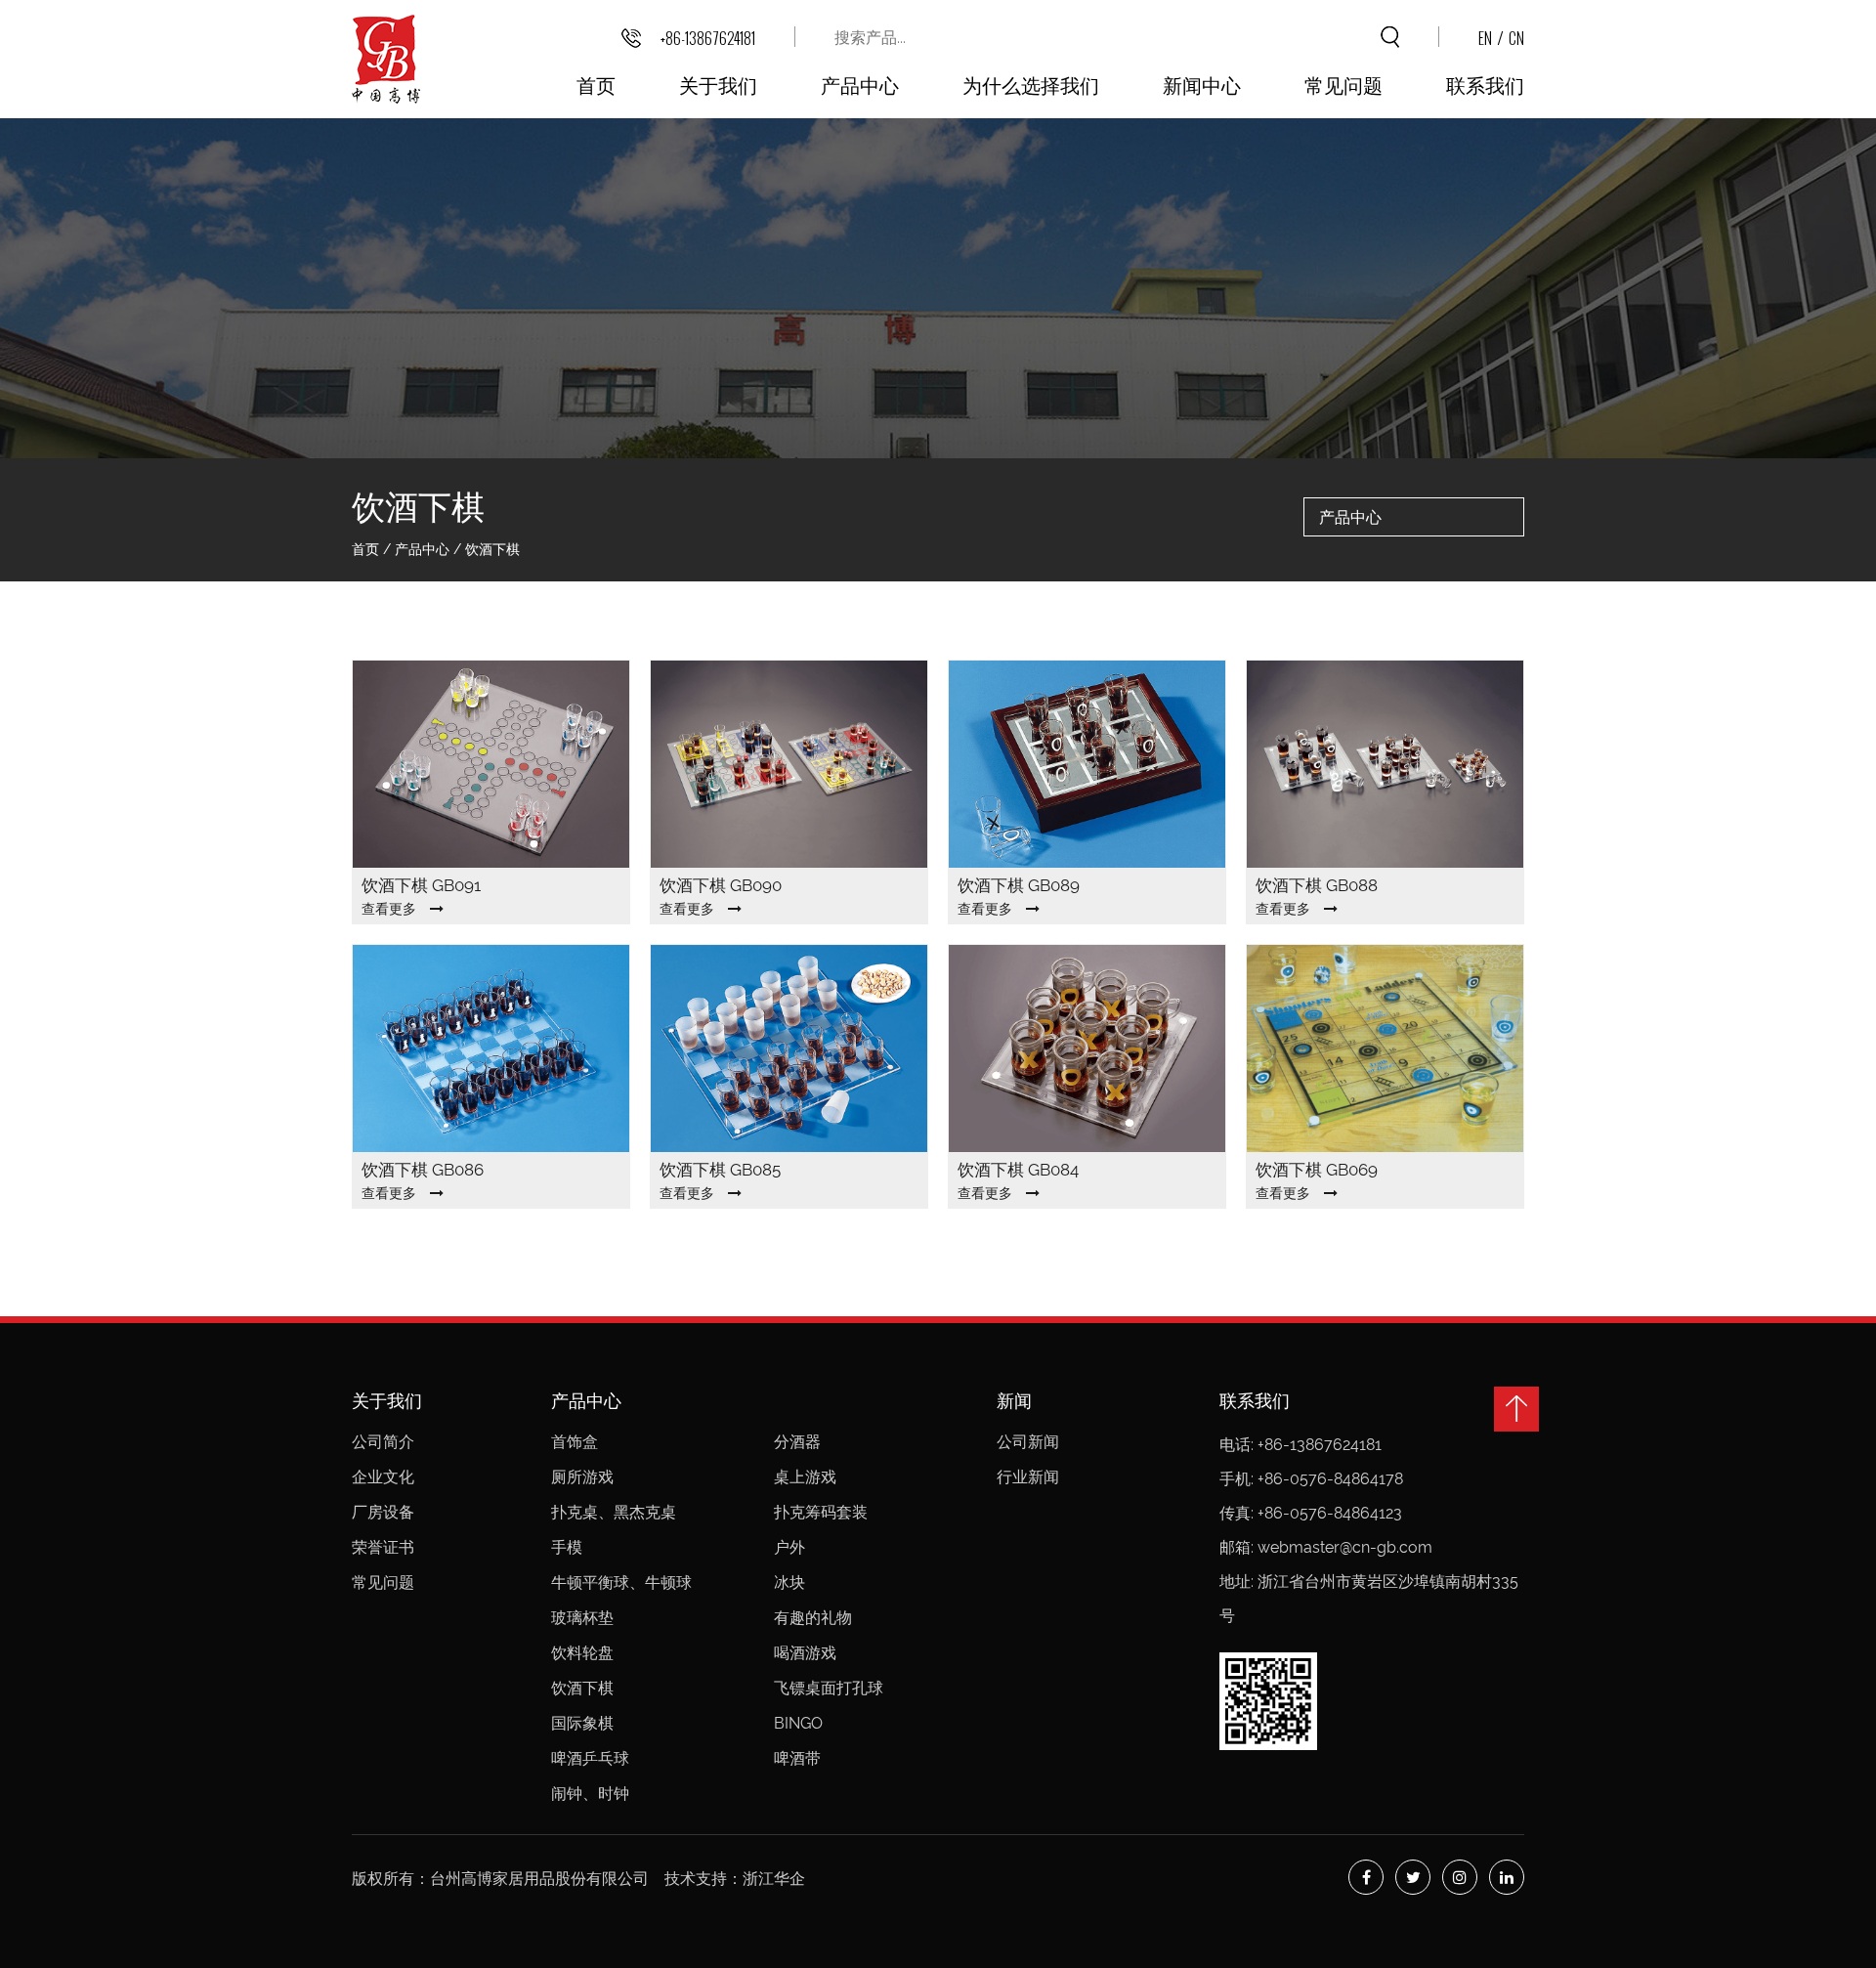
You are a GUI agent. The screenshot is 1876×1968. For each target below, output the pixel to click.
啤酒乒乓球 (592, 1758)
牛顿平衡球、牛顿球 (621, 1583)
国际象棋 (582, 1723)
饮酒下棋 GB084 (1018, 1170)
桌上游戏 (805, 1477)
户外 (789, 1547)
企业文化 (383, 1477)
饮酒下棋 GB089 (1019, 885)
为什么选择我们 (1031, 84)
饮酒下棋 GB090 (721, 885)
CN (1516, 38)
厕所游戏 (582, 1477)
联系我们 (1485, 84)
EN (1485, 38)
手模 (567, 1547)
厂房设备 (383, 1512)
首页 (596, 84)
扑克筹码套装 (821, 1512)
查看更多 (389, 909)
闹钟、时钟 (590, 1794)
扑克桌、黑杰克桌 (614, 1512)
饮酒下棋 (582, 1688)
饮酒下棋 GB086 (423, 1170)
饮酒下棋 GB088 (1317, 885)
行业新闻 (1028, 1477)
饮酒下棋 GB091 (421, 885)
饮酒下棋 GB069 (1317, 1170)
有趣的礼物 (813, 1618)
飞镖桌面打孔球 (829, 1688)
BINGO (798, 1723)
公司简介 (383, 1442)
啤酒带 (797, 1758)
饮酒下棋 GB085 (720, 1170)
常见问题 (1343, 84)
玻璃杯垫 (582, 1618)
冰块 (789, 1583)
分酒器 (797, 1442)
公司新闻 (1028, 1442)
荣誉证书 (383, 1547)
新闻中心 (1202, 84)
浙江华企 (774, 1879)
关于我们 (718, 84)
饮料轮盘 (582, 1653)
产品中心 (860, 84)
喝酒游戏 (805, 1653)
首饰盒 (575, 1442)
